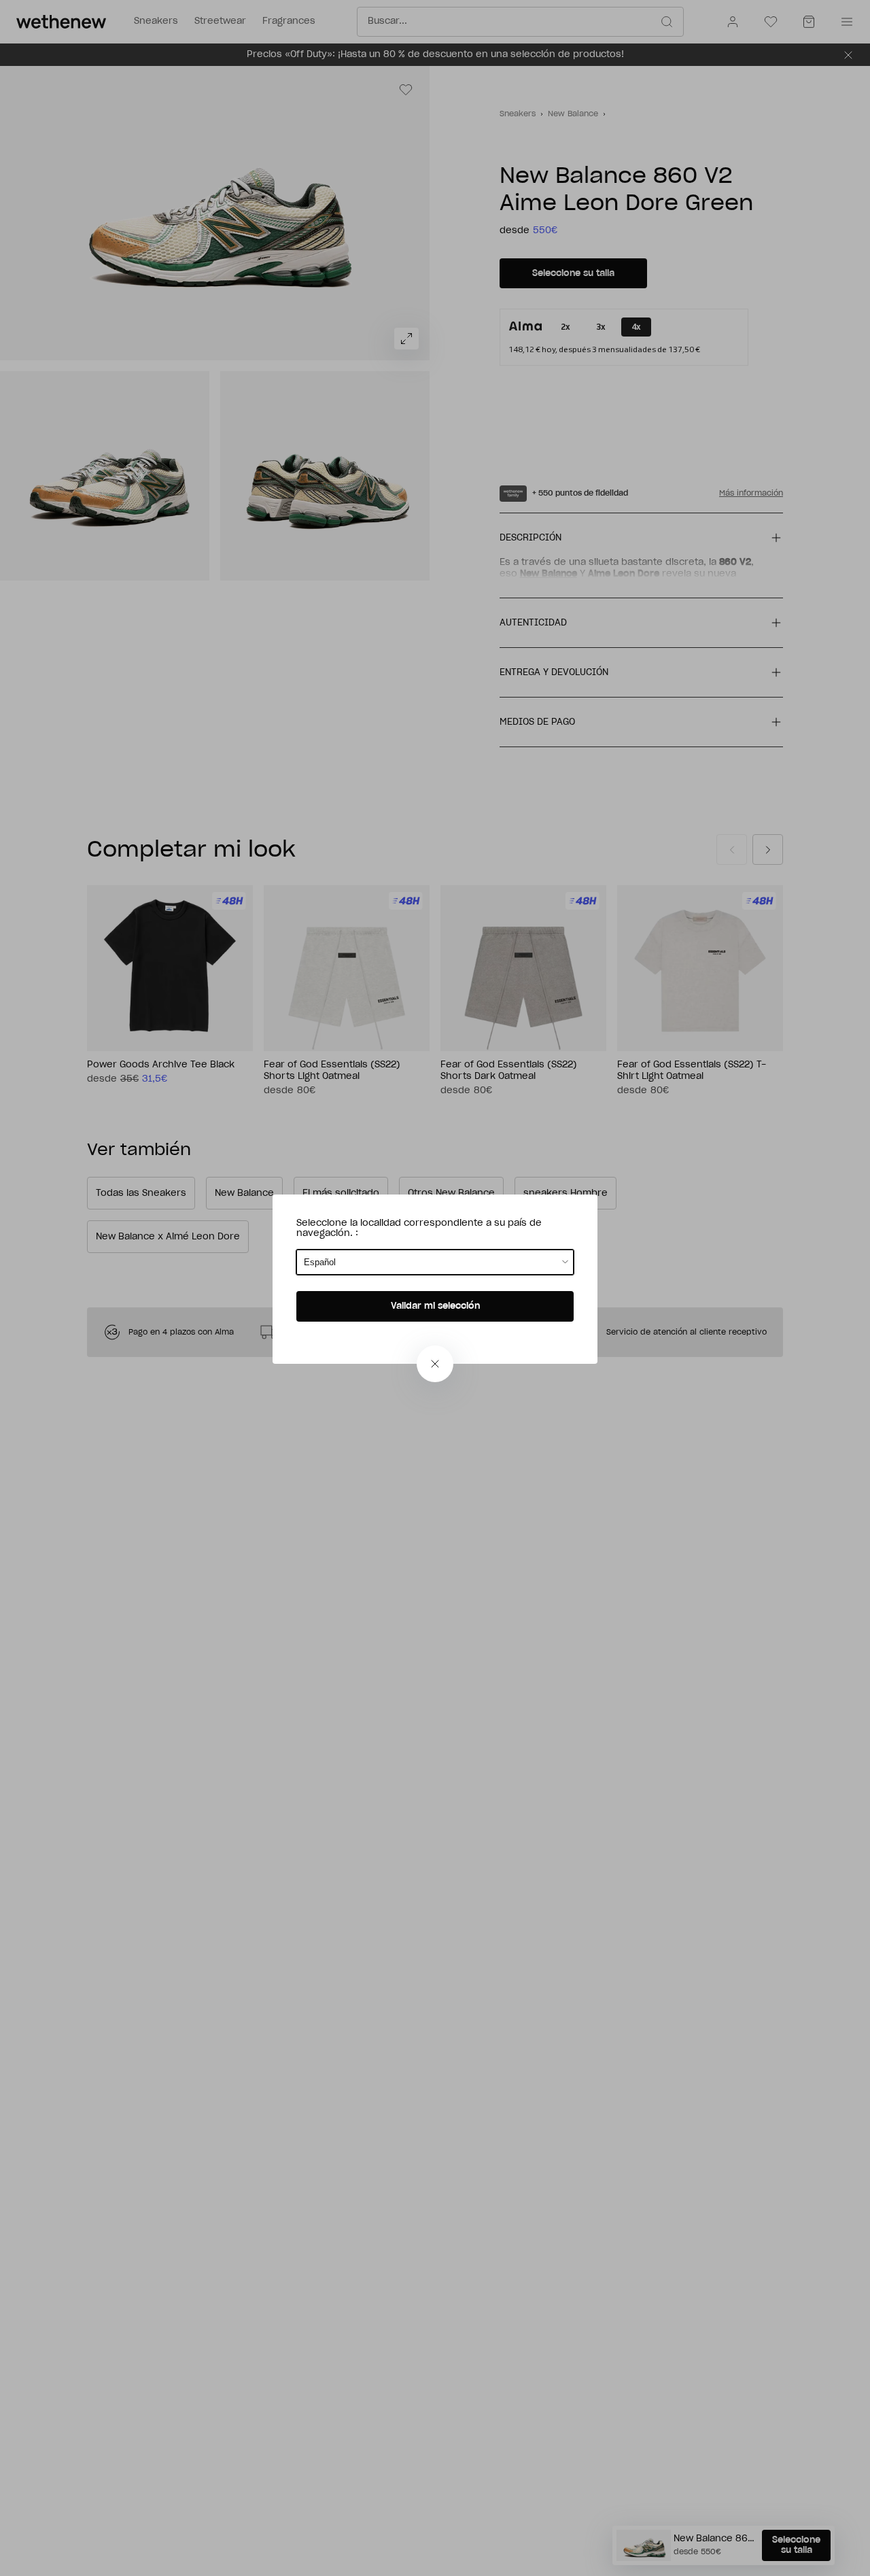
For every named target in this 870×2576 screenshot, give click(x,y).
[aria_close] (435, 1364)
